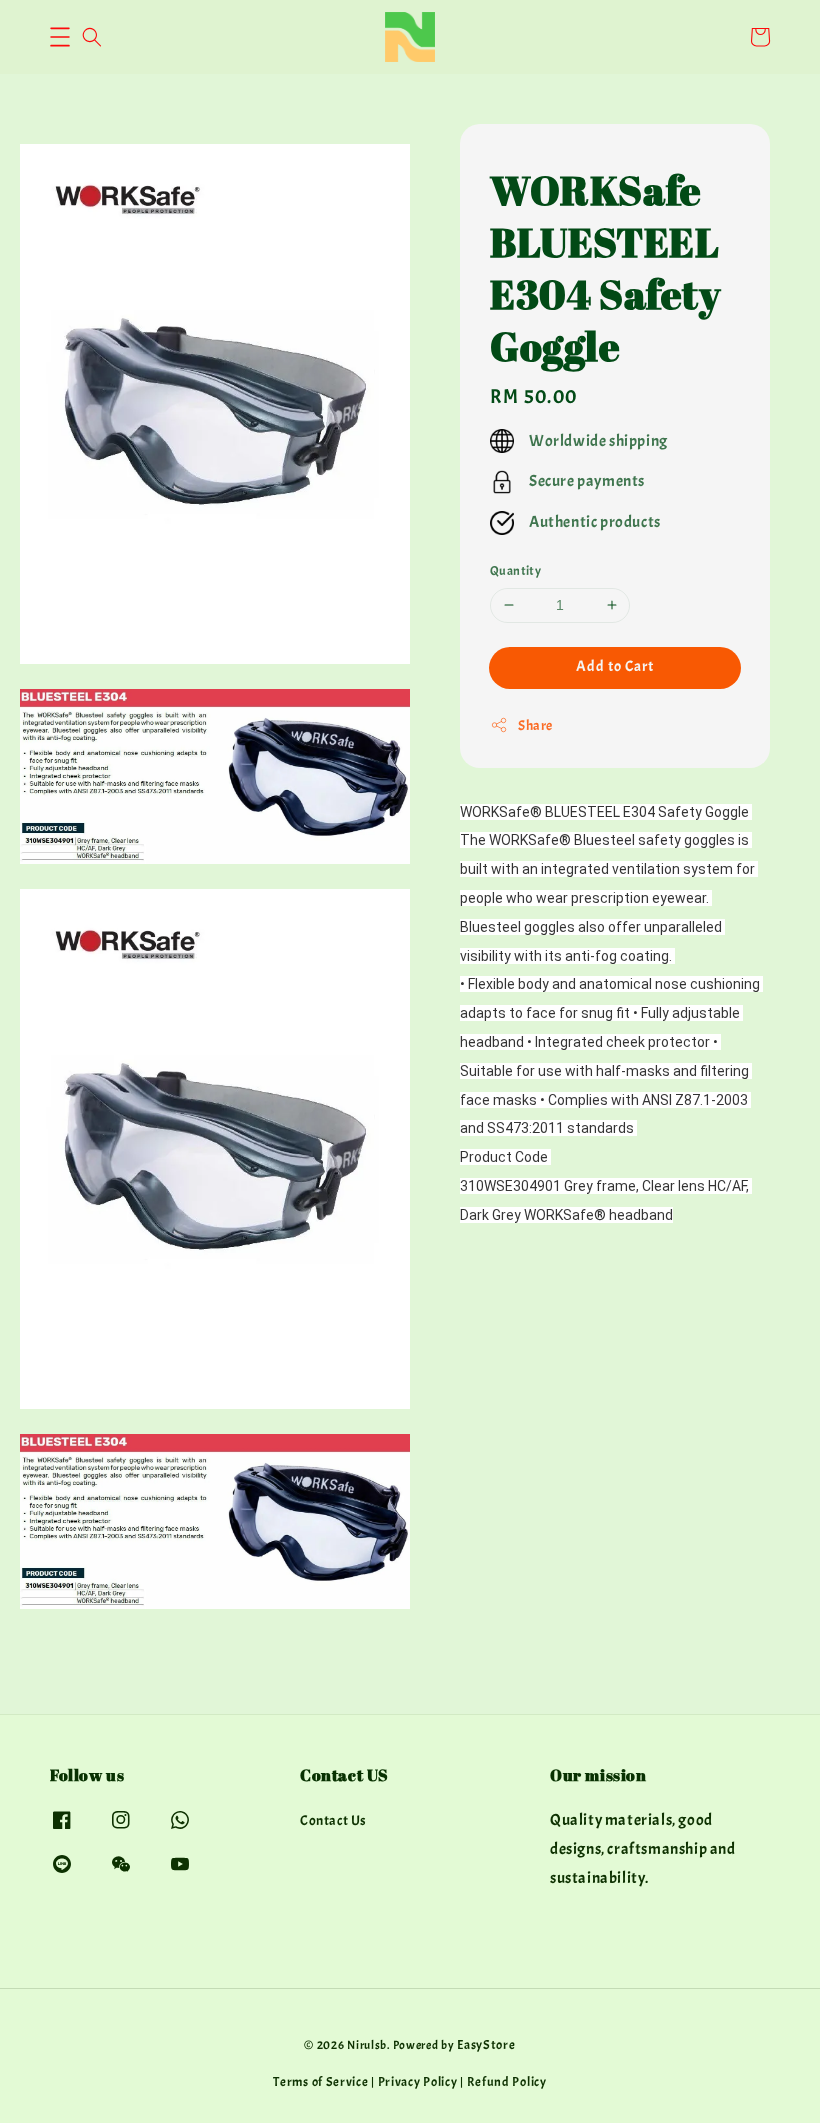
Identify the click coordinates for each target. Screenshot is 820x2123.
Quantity (515, 571)
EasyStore (486, 2045)
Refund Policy (507, 2082)
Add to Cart (615, 666)
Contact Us (333, 1820)
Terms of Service (320, 2082)
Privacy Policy (418, 2082)
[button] (60, 37)
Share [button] (535, 725)
